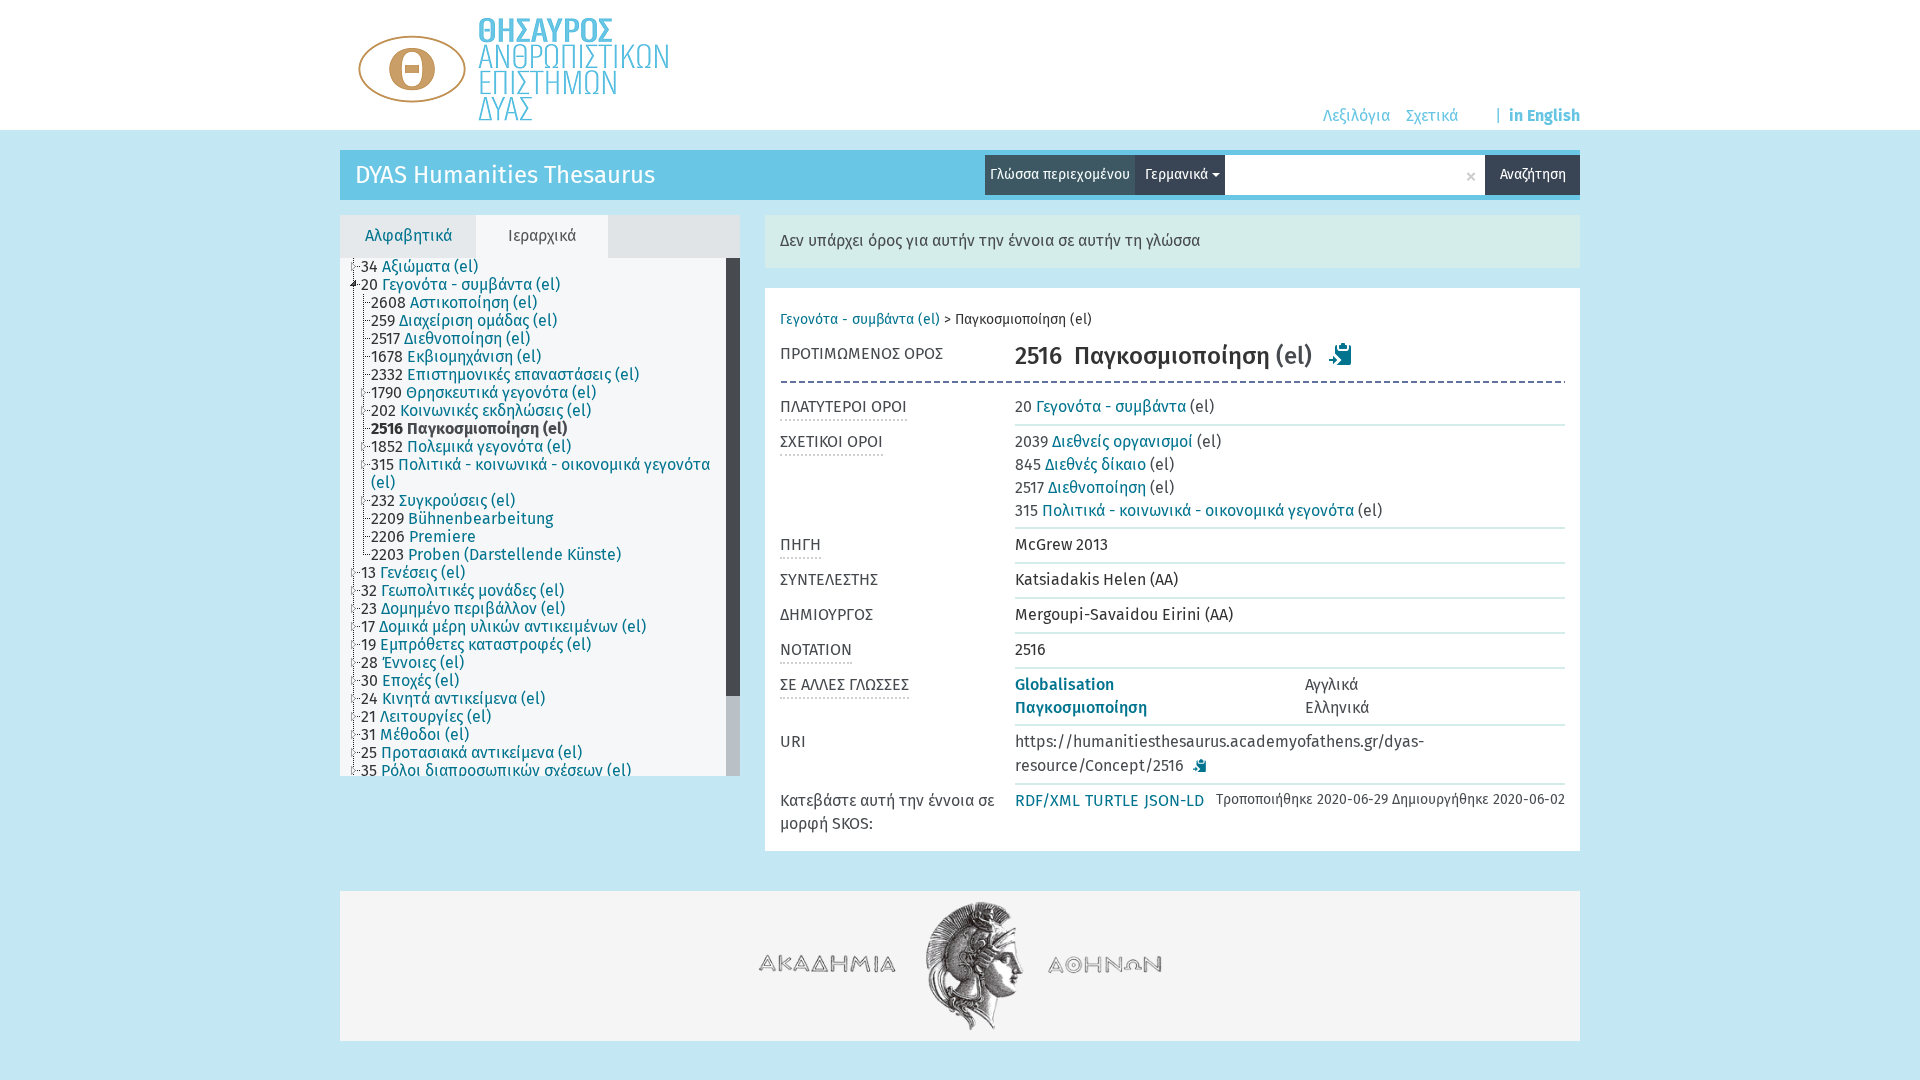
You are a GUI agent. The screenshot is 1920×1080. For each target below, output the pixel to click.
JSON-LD (1174, 800)
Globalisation (1064, 684)
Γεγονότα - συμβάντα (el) (860, 319)
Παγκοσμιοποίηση (1081, 707)
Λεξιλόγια (1356, 115)
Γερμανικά (1178, 174)
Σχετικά (1432, 115)
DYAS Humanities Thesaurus (505, 175)
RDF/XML (1047, 800)
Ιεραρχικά (542, 235)
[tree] (540, 517)
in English (1544, 115)
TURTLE (1112, 800)
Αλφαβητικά (408, 235)
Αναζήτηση (1533, 174)
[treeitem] (428, 267)
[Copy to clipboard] (1341, 354)
